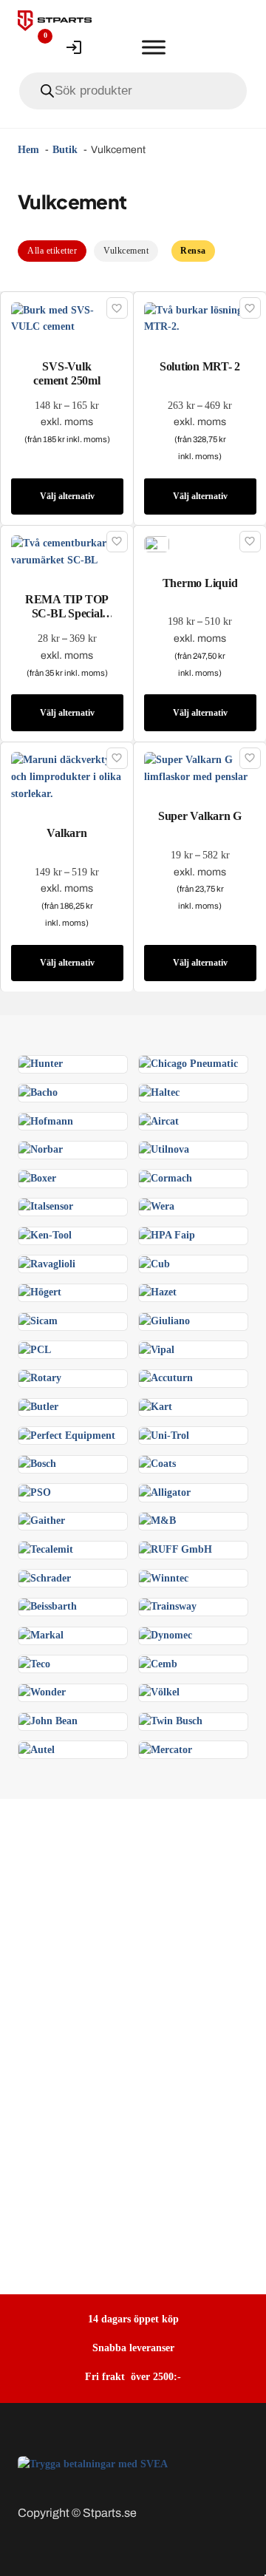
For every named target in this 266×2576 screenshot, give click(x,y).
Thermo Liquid (200, 583)
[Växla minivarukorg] (114, 47)
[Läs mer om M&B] (157, 1521)
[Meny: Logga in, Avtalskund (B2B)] (74, 47)
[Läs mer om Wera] (157, 1206)
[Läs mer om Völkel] (159, 1692)
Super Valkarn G (200, 816)
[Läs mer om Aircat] (159, 1121)
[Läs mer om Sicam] (38, 1321)
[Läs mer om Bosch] (37, 1464)
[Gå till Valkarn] (67, 776)
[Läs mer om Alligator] (165, 1492)
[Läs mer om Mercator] (166, 1749)
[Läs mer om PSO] (35, 1492)
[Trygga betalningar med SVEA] (93, 2464)
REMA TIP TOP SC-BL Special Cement (67, 613)
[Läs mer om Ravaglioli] (47, 1263)
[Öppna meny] (154, 47)
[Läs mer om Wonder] (42, 1692)
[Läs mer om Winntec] (164, 1577)
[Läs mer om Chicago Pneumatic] (188, 1064)
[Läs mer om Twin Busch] (171, 1721)
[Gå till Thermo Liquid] (157, 543)
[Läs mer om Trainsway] (168, 1606)
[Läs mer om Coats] (157, 1464)
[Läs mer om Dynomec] (166, 1635)
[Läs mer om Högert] (40, 1292)
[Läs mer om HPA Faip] (167, 1235)
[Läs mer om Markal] (41, 1635)
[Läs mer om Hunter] (41, 1064)
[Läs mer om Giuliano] (164, 1321)
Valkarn (66, 833)
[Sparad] (117, 308)
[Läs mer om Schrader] (45, 1577)
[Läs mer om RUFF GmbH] (175, 1549)
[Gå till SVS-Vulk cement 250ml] (67, 318)
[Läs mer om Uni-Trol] (164, 1435)
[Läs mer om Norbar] (41, 1149)
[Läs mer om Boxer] (37, 1177)
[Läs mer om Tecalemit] (46, 1549)
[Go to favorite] (34, 47)
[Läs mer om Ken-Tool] (45, 1235)
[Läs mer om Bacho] (38, 1092)
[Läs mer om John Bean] (48, 1721)
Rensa (193, 251)
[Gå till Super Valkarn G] (200, 768)
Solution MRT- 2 (200, 366)
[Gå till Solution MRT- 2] (200, 318)
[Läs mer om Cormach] (166, 1177)
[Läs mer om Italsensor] (46, 1206)
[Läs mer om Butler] (38, 1407)
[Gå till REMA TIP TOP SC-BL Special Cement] (67, 551)
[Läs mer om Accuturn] (166, 1378)
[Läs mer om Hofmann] (46, 1121)
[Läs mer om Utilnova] (164, 1149)
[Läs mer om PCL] (35, 1349)
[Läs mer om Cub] (154, 1263)
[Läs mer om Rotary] (40, 1378)
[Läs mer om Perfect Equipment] (67, 1435)
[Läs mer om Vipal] (157, 1349)
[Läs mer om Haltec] (159, 1092)
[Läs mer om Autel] (37, 1749)
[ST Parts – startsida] (55, 21)
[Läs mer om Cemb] (158, 1663)
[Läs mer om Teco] (34, 1663)
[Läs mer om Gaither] (42, 1521)
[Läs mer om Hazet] (158, 1292)
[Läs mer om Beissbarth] (48, 1606)
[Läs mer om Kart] (156, 1407)
